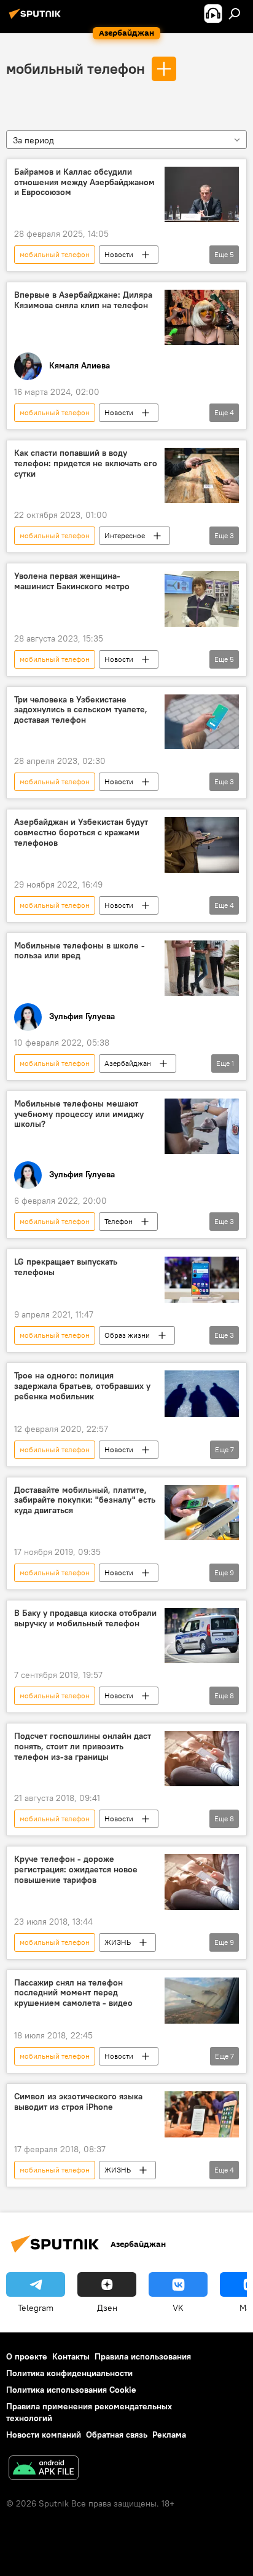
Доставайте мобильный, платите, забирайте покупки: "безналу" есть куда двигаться (85, 1501)
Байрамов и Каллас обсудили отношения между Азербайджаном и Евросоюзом (84, 182)
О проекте (27, 2356)
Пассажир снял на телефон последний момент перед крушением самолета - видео (73, 1993)
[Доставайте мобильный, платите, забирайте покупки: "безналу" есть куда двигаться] (202, 1513)
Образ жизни (127, 1335)
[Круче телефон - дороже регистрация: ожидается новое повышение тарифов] (202, 1882)
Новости (119, 254)
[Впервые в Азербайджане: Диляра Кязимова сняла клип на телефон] (202, 317)
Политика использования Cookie (71, 2390)
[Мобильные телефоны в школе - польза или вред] (202, 968)
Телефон (119, 1221)
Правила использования (143, 2356)
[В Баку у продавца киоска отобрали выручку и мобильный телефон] (202, 1636)
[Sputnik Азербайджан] (37, 18)
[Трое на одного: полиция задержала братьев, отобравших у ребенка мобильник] (202, 1393)
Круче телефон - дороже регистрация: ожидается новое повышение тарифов (76, 1870)
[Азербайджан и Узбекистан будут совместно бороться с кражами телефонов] (202, 845)
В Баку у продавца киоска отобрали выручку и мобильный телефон (85, 1618)
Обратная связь (117, 2435)
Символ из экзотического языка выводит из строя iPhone (78, 2102)
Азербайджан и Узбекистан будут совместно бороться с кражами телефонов (81, 833)
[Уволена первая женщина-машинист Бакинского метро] (202, 598)
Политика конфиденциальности (69, 2373)
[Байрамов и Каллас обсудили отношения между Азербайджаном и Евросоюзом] (202, 194)
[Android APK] (44, 2469)
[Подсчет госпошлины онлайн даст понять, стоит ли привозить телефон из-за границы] (202, 1759)
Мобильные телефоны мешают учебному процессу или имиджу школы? (79, 1114)
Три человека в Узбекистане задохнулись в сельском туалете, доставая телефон (81, 710)
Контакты (71, 2356)
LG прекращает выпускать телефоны (66, 1267)
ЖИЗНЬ (118, 1942)
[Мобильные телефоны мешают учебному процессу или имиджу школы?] (202, 1126)
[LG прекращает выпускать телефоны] (202, 1280)
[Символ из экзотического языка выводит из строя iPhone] (202, 2114)
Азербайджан (128, 1063)
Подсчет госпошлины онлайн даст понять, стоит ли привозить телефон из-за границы (83, 1747)
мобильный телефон (76, 68)
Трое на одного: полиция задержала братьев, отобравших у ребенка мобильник (82, 1386)
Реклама (169, 2435)
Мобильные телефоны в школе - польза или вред (80, 951)
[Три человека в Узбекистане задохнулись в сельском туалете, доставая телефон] (202, 722)
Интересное (125, 535)
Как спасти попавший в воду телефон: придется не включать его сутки (86, 463)
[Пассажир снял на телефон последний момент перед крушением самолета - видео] (202, 2001)
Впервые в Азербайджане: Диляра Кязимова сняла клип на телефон (83, 300)
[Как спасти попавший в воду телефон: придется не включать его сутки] (202, 475)
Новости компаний (44, 2435)
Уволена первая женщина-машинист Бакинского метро (72, 581)
